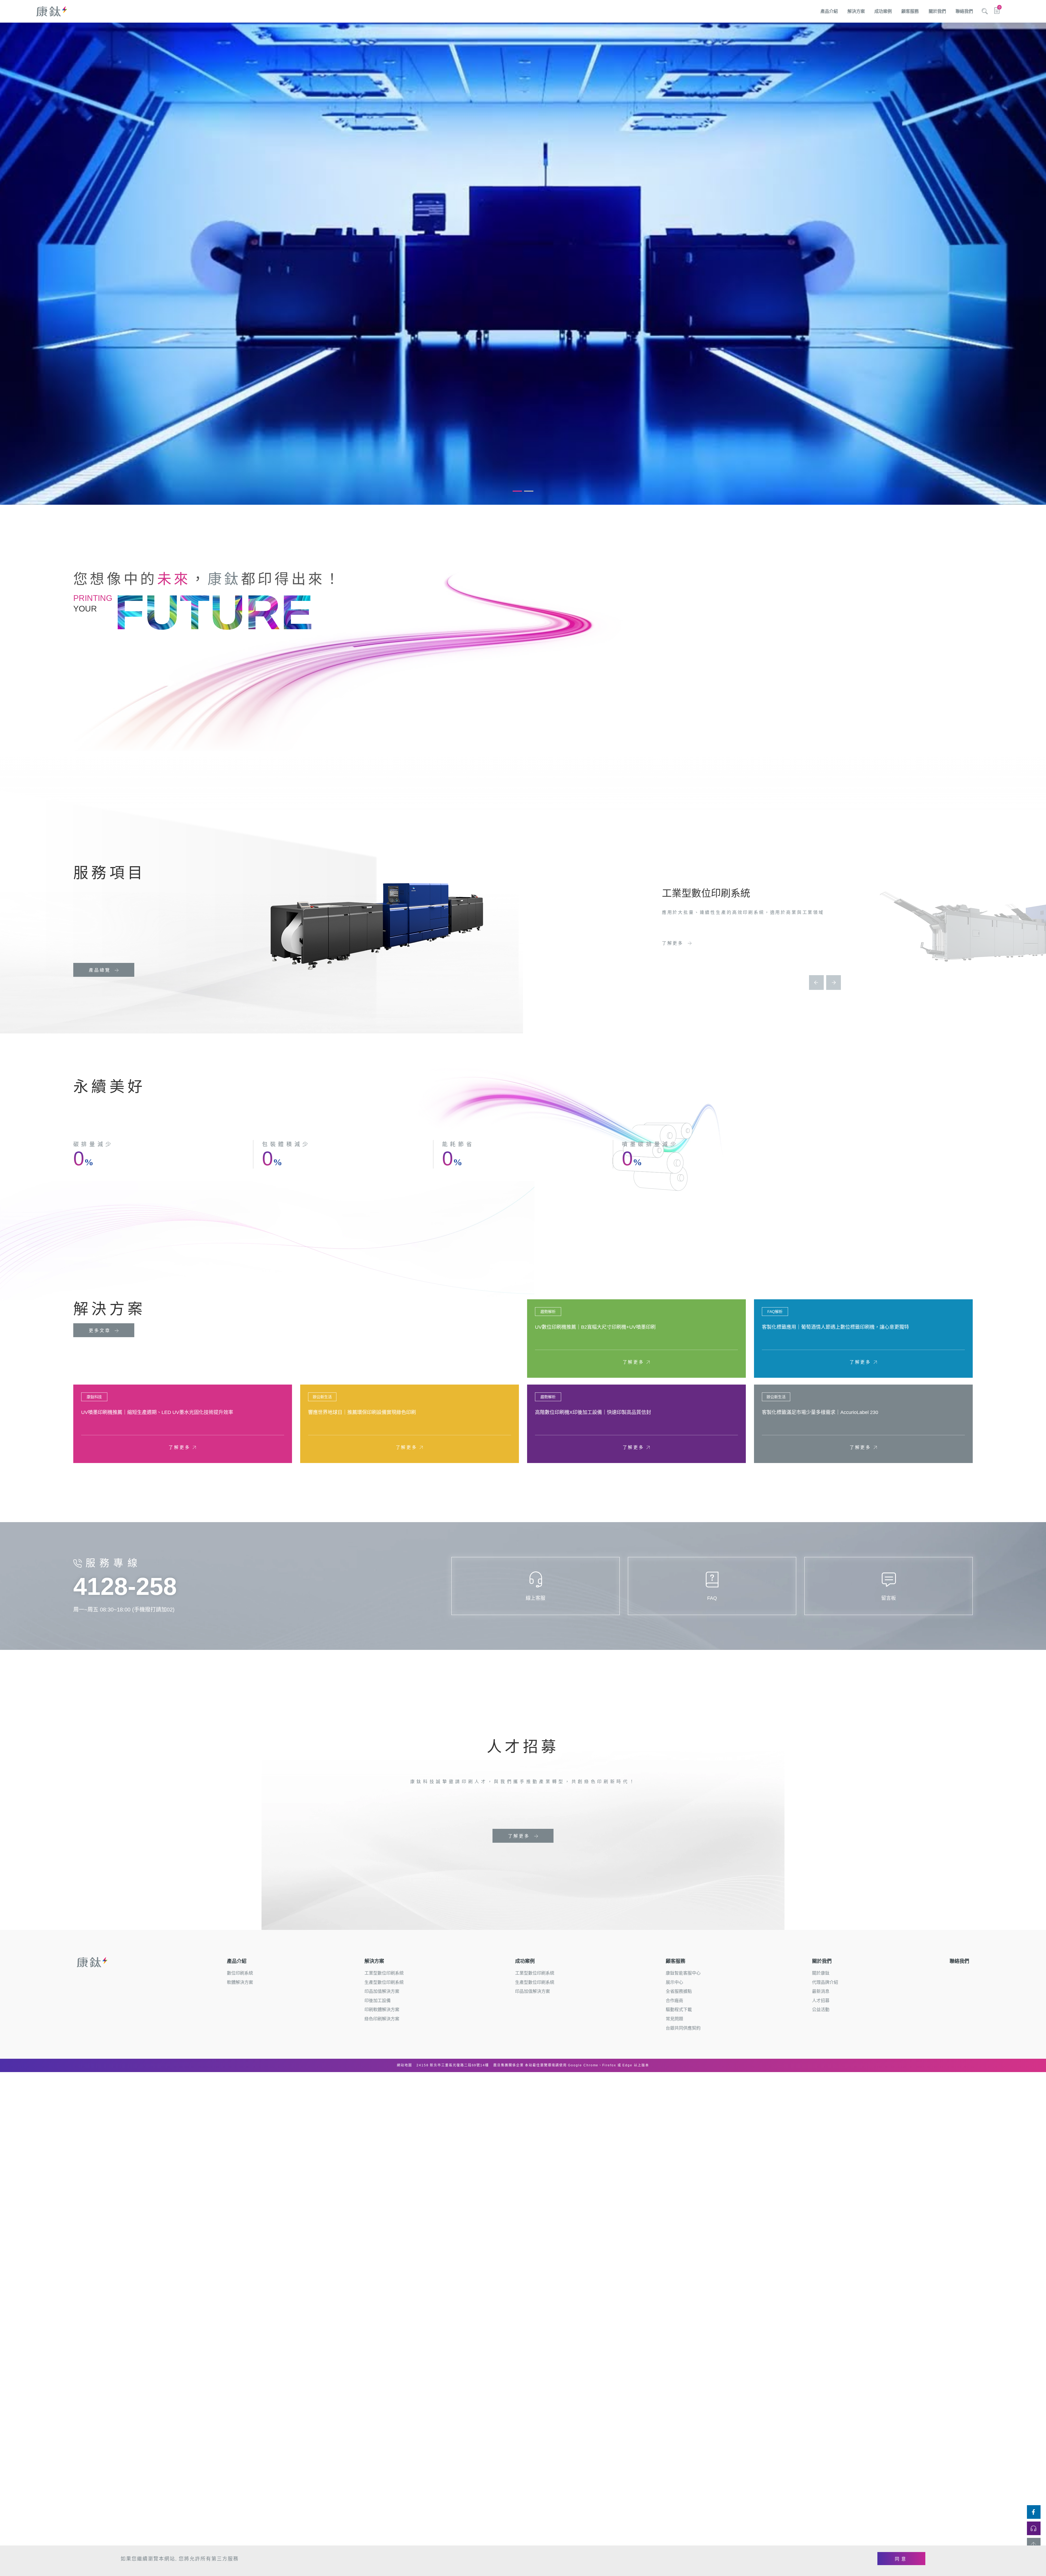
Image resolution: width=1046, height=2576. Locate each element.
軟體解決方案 (240, 1982)
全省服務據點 (679, 1991)
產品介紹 (829, 11)
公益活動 (821, 2010)
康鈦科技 (94, 1397)
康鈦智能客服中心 (683, 1973)
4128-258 (125, 1586)
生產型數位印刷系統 (384, 1982)
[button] (517, 491)
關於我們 (937, 11)
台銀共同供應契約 (683, 2028)
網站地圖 (405, 2065)
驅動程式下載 (679, 2010)
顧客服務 (910, 11)
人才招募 (821, 2001)
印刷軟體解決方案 (382, 2010)
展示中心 (674, 1982)
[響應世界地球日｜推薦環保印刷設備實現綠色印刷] (410, 1424)
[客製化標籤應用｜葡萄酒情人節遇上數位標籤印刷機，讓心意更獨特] (863, 1339)
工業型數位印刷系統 (384, 1973)
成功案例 (883, 11)
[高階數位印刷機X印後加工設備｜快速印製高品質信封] (636, 1424)
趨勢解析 (548, 1312)
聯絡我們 (964, 11)
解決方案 (856, 11)
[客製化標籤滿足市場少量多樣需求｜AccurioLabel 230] (863, 1424)
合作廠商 (674, 2001)
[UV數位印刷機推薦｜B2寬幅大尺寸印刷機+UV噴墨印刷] (636, 1339)
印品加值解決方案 (382, 1991)
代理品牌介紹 (825, 1982)
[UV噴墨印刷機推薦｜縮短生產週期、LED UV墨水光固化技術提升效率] (183, 1424)
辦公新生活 (322, 1397)
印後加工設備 (378, 2001)
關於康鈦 (821, 1973)
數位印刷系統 (240, 1973)
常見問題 (674, 2019)
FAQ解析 (775, 1312)
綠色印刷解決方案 (382, 2019)
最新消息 (821, 1991)
